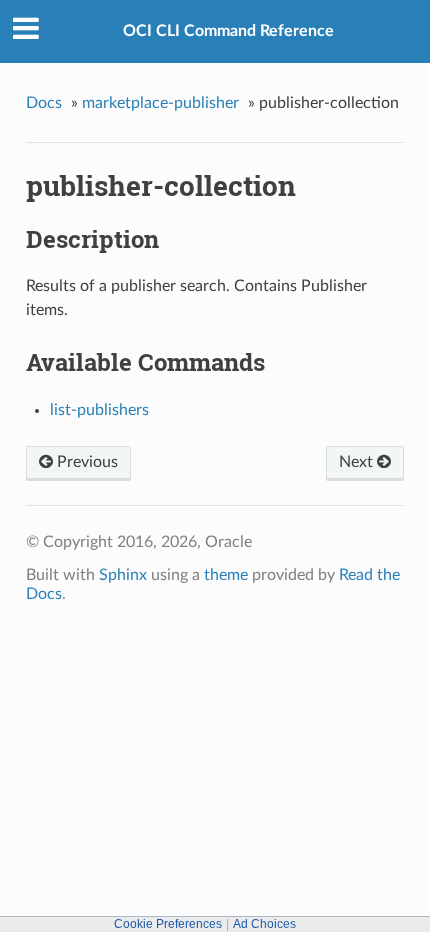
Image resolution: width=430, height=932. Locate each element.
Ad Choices (264, 924)
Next (358, 462)
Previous (85, 462)
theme (226, 575)
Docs (44, 103)
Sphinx (123, 575)
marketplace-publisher (160, 103)
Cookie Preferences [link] (168, 924)
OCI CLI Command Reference (228, 31)
